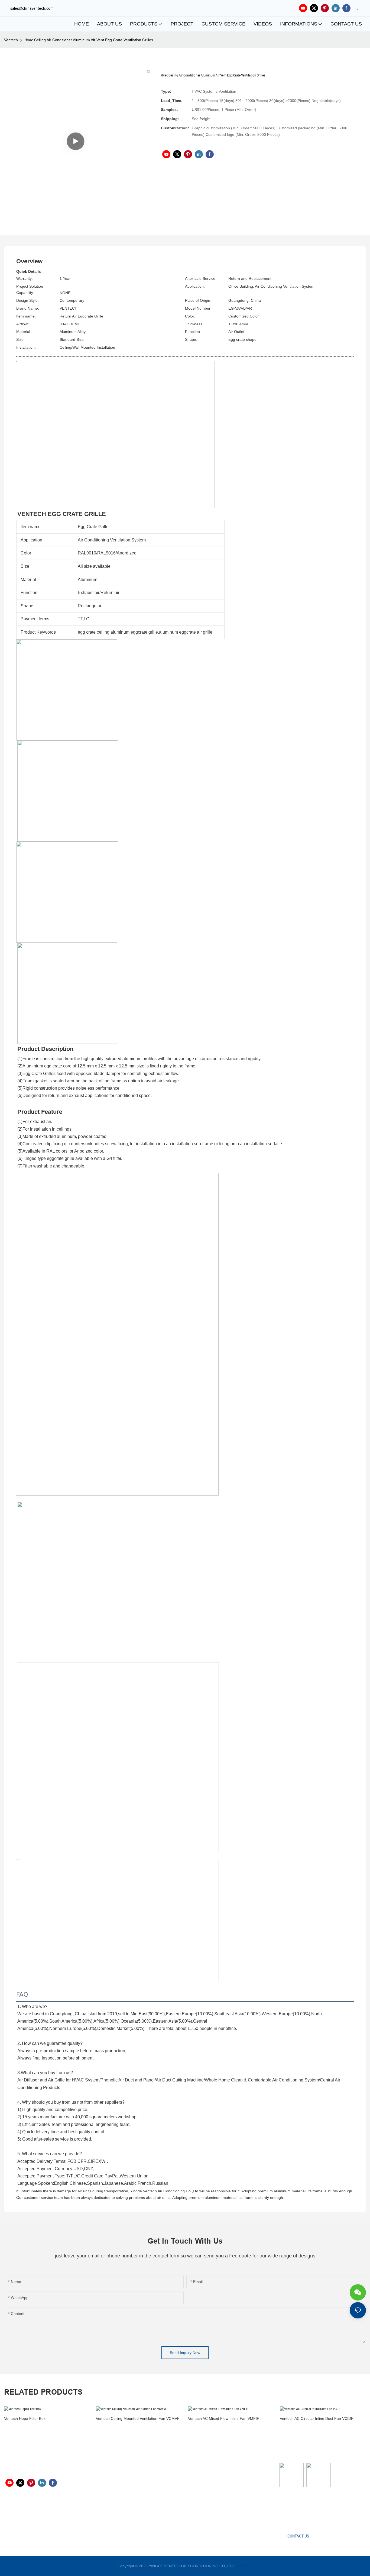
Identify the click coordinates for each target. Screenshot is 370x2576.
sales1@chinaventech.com (190, 2513)
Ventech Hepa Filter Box (25, 2418)
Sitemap (245, 2566)
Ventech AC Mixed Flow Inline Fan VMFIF (224, 2418)
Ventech (11, 40)
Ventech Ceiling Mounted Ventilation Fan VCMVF (138, 2418)
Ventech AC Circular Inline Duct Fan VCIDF (317, 2418)
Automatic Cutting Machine (302, 2508)
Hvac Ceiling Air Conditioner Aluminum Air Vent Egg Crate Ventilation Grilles (89, 40)
